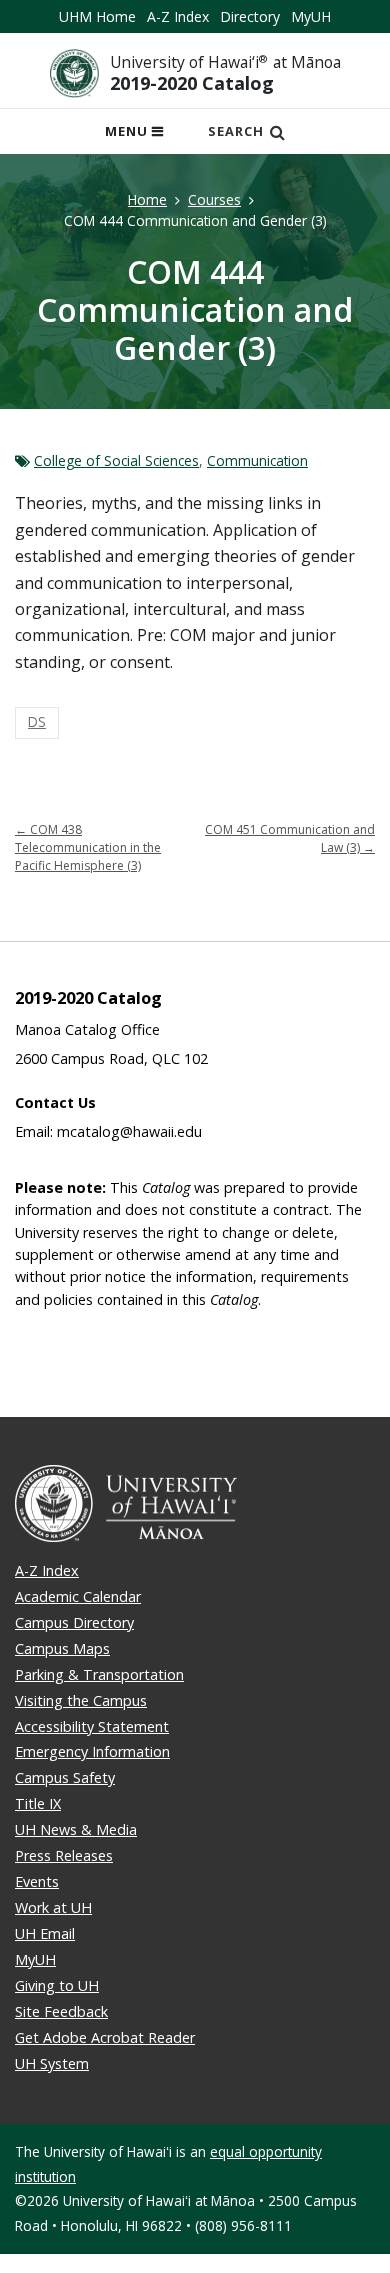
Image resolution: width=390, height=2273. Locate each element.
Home (147, 199)
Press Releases (64, 1855)
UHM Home (97, 16)
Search (236, 131)
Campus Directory (74, 1622)
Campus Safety (65, 1777)
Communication (257, 460)
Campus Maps (62, 1648)
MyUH (311, 16)
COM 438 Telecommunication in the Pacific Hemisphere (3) (88, 847)
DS (37, 721)
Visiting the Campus (81, 1700)
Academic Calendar (78, 1596)
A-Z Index (178, 16)
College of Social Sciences (116, 460)
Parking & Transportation (99, 1674)
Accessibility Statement (92, 1726)
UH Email (45, 1933)
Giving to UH (57, 1985)
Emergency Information (92, 1751)
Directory (250, 16)
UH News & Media (76, 1829)
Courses (214, 199)
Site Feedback (61, 2011)
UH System (52, 2063)
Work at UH (53, 1907)
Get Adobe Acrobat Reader (105, 2037)
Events (37, 1881)
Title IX (38, 1803)
